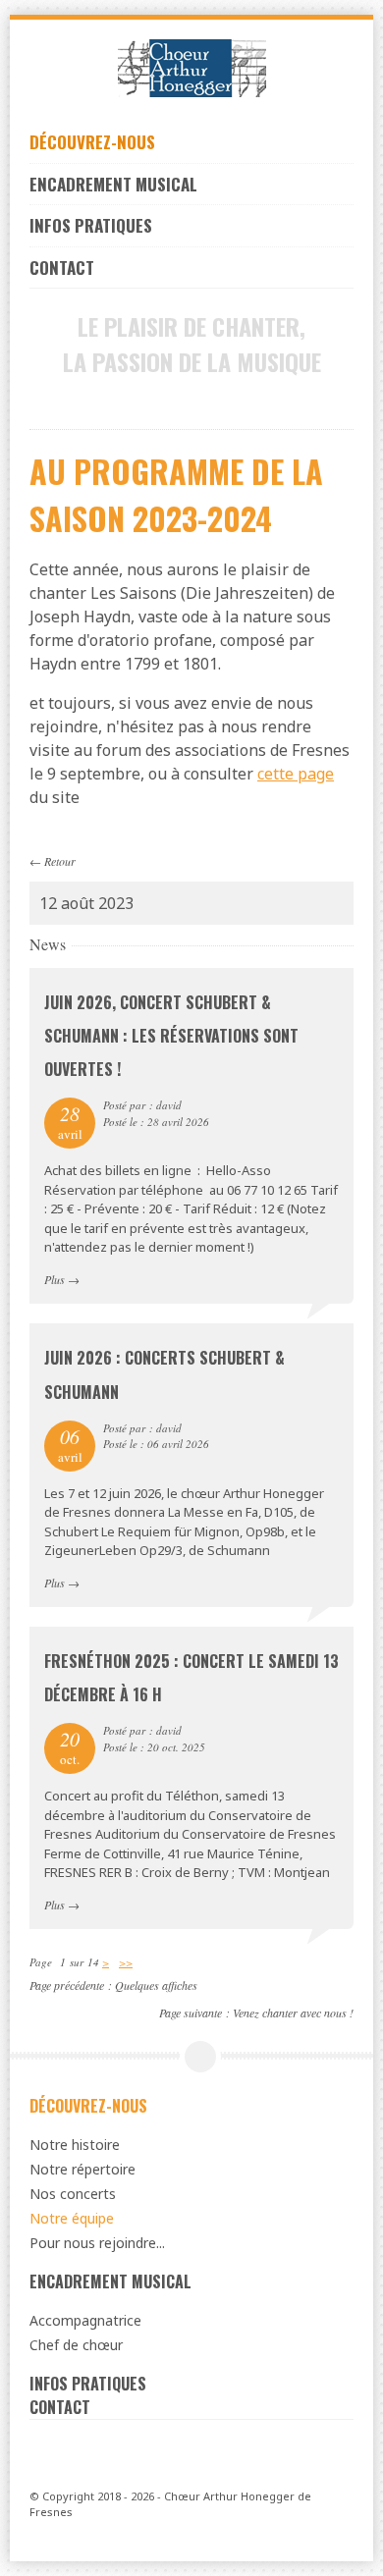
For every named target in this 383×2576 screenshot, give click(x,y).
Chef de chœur (76, 2345)
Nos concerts (73, 2194)
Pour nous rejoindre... (97, 2243)
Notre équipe (72, 2218)
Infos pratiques (91, 225)
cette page (296, 774)
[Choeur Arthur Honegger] (191, 68)
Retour (60, 861)
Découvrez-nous (92, 142)
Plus (55, 1279)
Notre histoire (75, 2145)
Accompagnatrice (85, 2320)
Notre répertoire (82, 2169)
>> (126, 1962)
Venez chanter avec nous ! (293, 2012)
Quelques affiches (156, 1985)
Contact (62, 268)
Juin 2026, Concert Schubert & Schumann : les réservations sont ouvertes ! (171, 1036)
